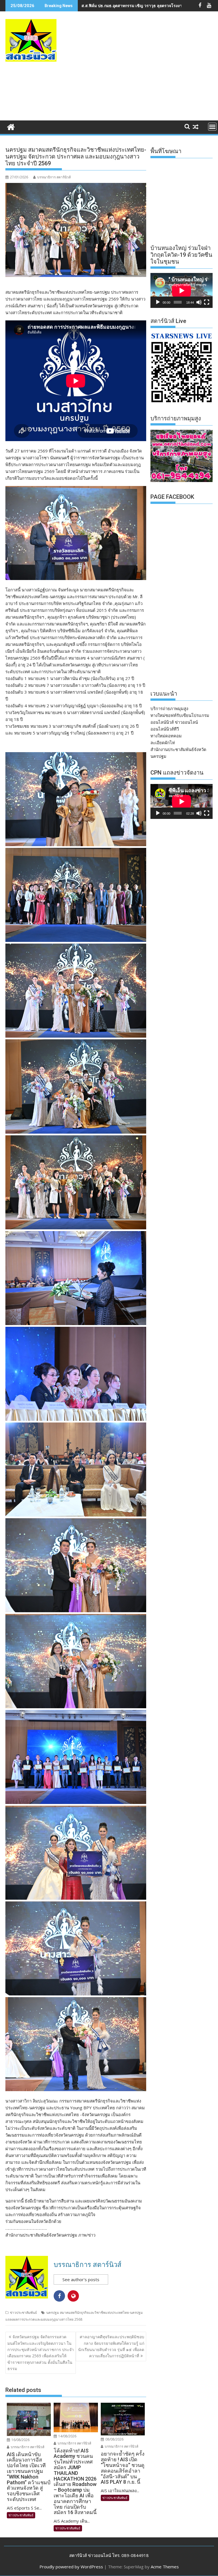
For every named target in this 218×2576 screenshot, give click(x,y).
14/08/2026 (67, 2436)
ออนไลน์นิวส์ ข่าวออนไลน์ (174, 722)
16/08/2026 (20, 2440)
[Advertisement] (145, 72)
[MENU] (212, 127)
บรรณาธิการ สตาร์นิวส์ (54, 177)
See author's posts (81, 2279)
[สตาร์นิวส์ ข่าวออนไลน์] (11, 126)
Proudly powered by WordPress (71, 2567)
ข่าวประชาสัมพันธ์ (23, 2313)
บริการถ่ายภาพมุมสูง (169, 708)
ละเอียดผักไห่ (163, 742)
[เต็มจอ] (207, 302)
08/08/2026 (114, 2439)
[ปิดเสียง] (199, 302)
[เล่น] (158, 302)
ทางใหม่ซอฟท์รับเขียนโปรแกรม (180, 715)
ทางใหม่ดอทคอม (166, 736)
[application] (182, 290)
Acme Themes (165, 2567)
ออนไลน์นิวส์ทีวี (165, 729)
